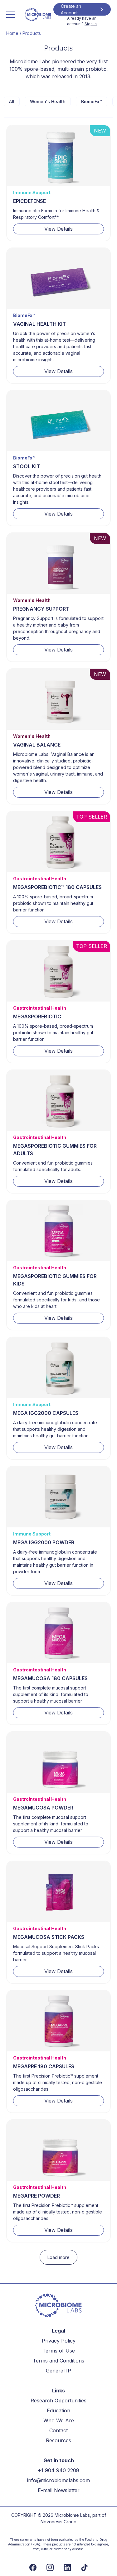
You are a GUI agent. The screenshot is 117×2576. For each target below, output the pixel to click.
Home (12, 33)
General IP (58, 2371)
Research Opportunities (58, 2401)
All (12, 101)
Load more (58, 2257)
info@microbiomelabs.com (58, 2480)
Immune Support (32, 192)
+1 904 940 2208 (58, 2470)
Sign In (91, 24)
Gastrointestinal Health (40, 879)
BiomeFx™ (92, 101)
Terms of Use (59, 2351)
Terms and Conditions (58, 2361)
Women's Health (48, 101)
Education (58, 2410)
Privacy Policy (59, 2341)
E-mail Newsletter (59, 2490)
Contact (58, 2430)
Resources (58, 2440)
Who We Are (59, 2420)
